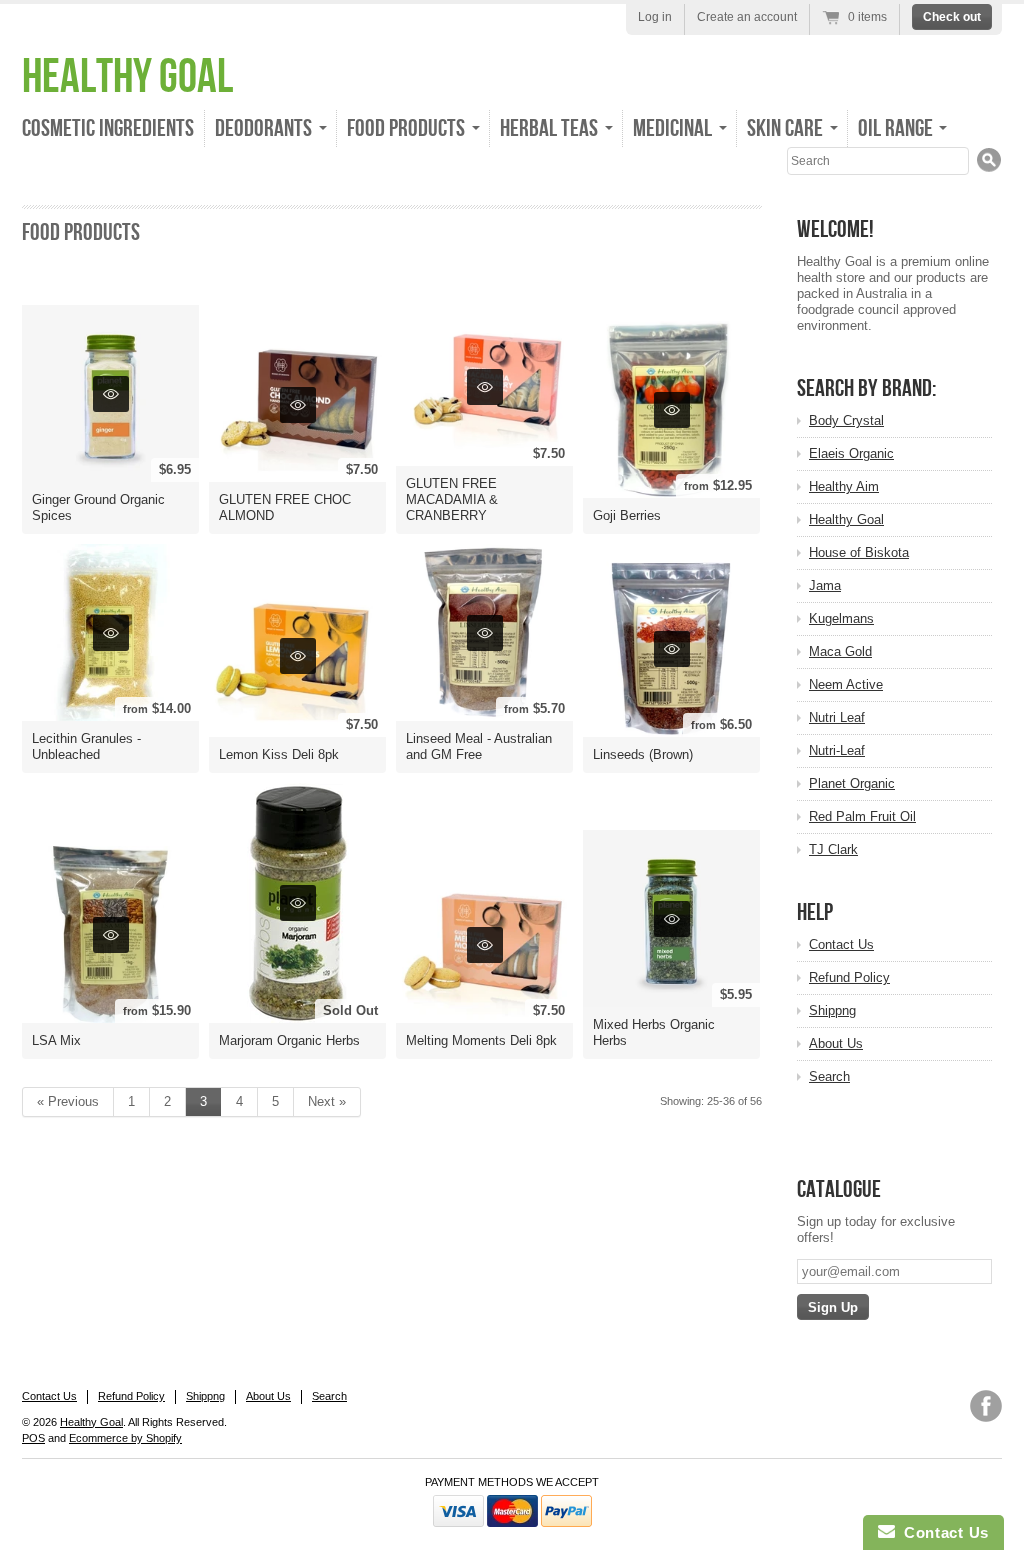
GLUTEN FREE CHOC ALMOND (285, 507)
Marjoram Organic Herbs (289, 1040)
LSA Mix (56, 1040)
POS (33, 1438)
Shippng (832, 1010)
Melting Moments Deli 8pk (481, 1040)
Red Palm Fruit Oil (862, 816)
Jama (825, 585)
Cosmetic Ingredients (108, 128)
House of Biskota (859, 552)
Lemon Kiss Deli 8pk (279, 754)
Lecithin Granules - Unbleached (86, 746)
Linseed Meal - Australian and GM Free (479, 746)
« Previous (68, 1101)
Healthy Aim (844, 486)
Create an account (747, 17)
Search (829, 1076)
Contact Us (841, 944)
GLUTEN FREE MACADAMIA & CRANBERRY (452, 499)
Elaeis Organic (851, 453)
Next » (327, 1101)
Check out (952, 17)
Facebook (986, 1406)
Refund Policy (849, 977)
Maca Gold (840, 651)
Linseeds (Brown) (643, 754)
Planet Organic (852, 783)
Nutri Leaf (837, 717)
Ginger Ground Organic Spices (98, 507)
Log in (655, 17)
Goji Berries (627, 515)
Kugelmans (841, 618)
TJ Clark (833, 849)
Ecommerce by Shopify (125, 1438)
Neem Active (846, 684)
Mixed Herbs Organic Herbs (654, 1032)
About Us (836, 1043)
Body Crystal (846, 420)
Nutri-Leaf (837, 750)
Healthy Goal (127, 77)
